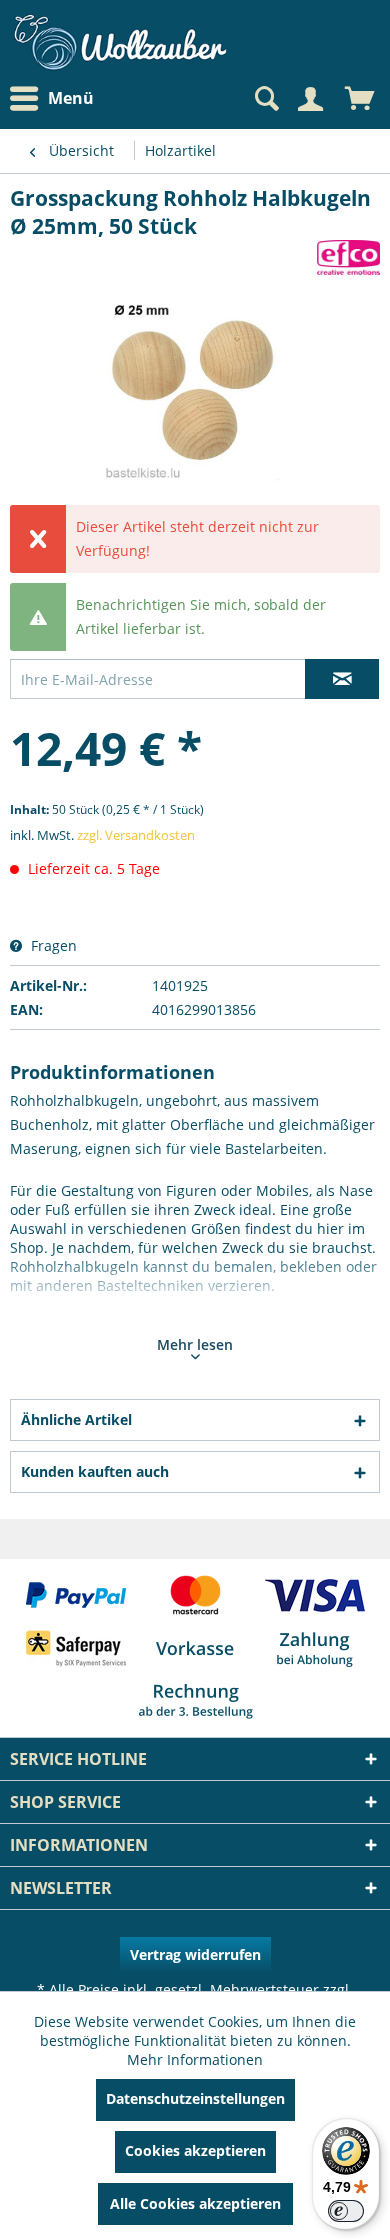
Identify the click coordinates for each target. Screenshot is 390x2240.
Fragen (52, 945)
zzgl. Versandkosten (136, 835)
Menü (71, 98)
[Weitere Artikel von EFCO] (348, 257)
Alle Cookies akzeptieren (195, 2203)
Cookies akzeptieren (195, 2150)
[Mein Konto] (310, 99)
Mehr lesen (195, 1344)
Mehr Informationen (195, 2059)
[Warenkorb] (360, 99)
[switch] (346, 2211)
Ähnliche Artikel (76, 1419)
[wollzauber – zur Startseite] (120, 42)
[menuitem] (57, 98)
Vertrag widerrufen (195, 1954)
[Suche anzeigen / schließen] (265, 99)
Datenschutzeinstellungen (195, 2098)
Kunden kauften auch (95, 1471)
